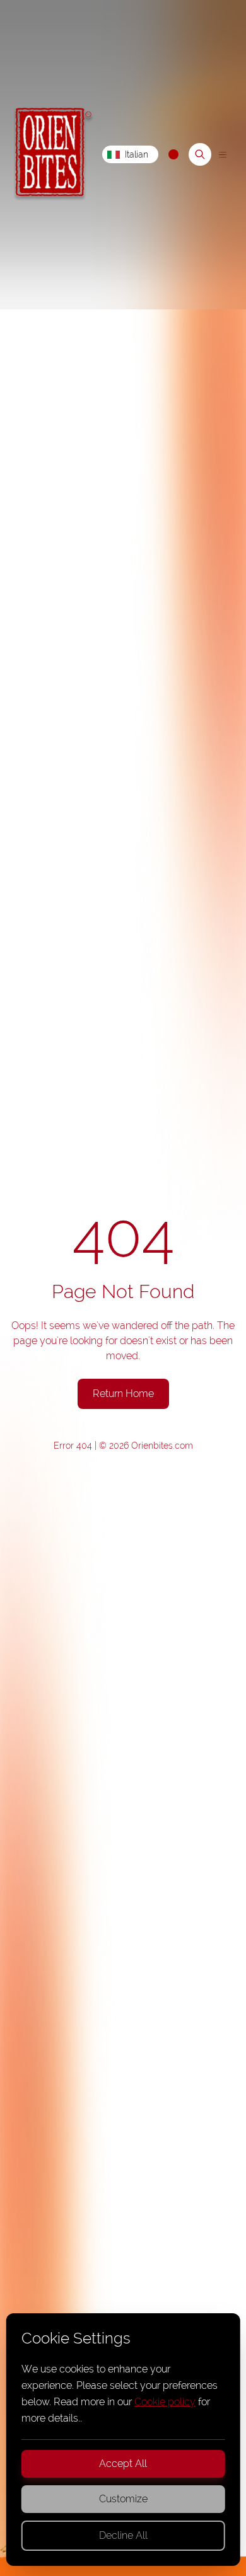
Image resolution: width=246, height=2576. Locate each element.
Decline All (123, 2535)
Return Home (123, 1394)
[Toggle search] (200, 154)
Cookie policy (165, 2402)
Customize (123, 2499)
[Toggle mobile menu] (222, 155)
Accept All (123, 2464)
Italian (137, 154)
